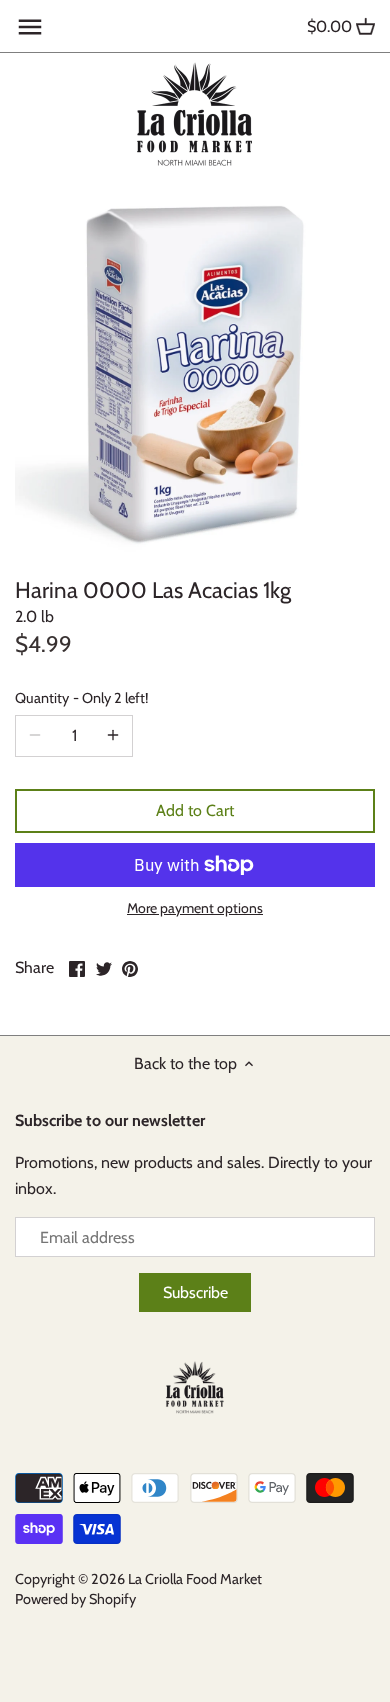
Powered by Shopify (75, 1599)
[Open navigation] (30, 27)
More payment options (195, 908)
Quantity (81, 698)
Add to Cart (195, 810)
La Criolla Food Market (195, 1579)
